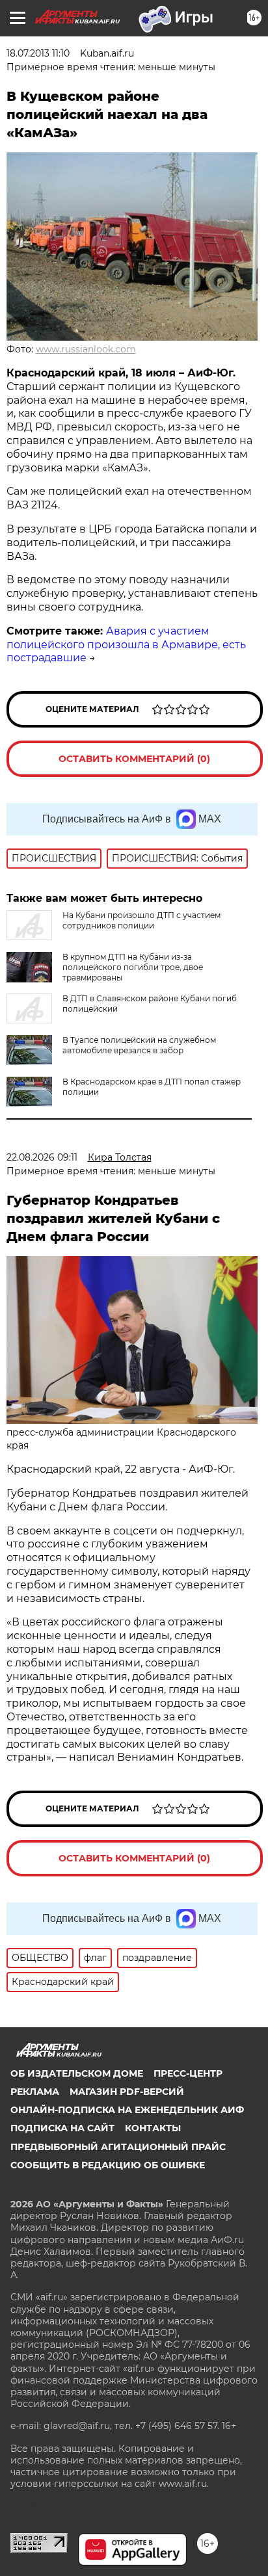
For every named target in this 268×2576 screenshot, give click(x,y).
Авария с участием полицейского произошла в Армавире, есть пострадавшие (126, 645)
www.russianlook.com (86, 349)
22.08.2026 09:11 (42, 1157)
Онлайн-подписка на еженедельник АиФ (127, 2110)
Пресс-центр (188, 2073)
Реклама (35, 2092)
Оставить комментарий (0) (134, 759)
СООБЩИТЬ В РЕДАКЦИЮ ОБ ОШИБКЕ (108, 2165)
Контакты (153, 2128)
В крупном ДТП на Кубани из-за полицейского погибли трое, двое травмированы (133, 967)
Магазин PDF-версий (127, 2092)
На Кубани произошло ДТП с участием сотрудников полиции (141, 920)
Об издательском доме (77, 2073)
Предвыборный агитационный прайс (118, 2147)
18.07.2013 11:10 (38, 53)
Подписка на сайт (62, 2128)
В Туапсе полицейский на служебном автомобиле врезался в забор (139, 1045)
